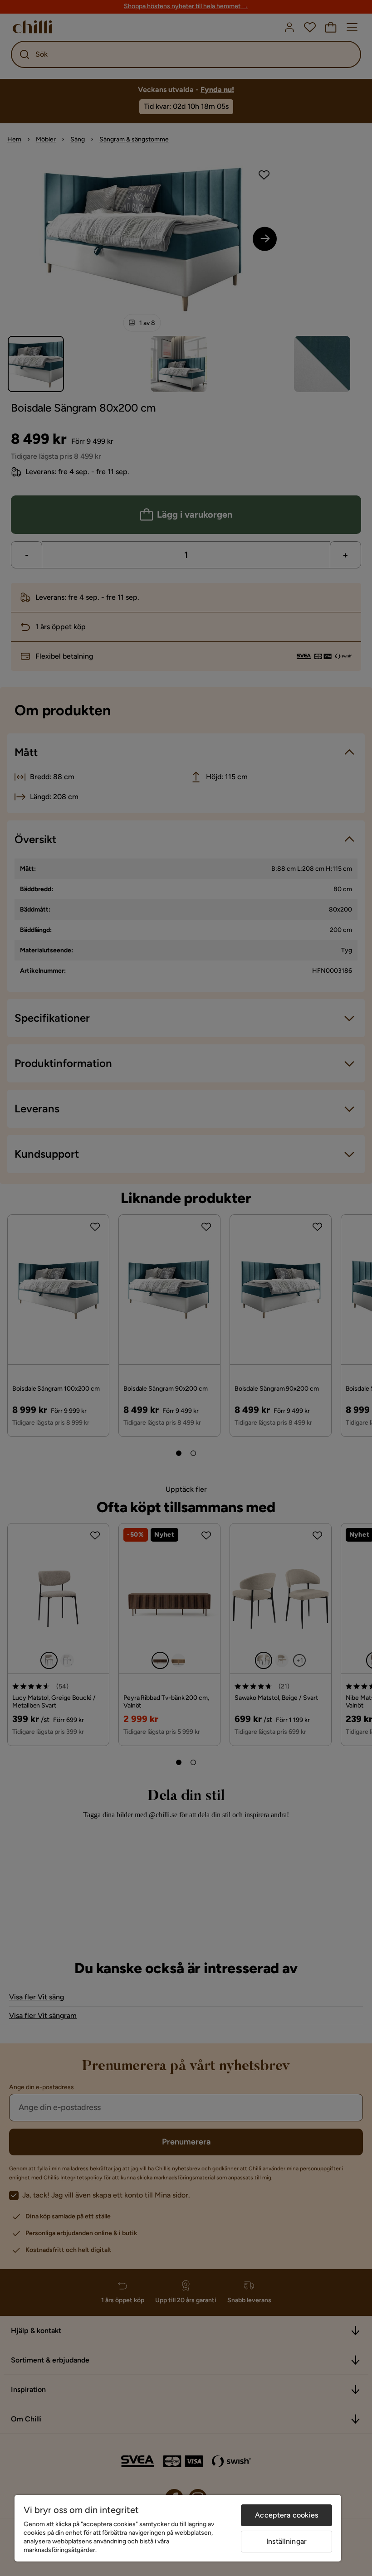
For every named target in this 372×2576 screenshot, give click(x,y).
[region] (178, 2528)
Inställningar (286, 2541)
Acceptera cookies (286, 2515)
